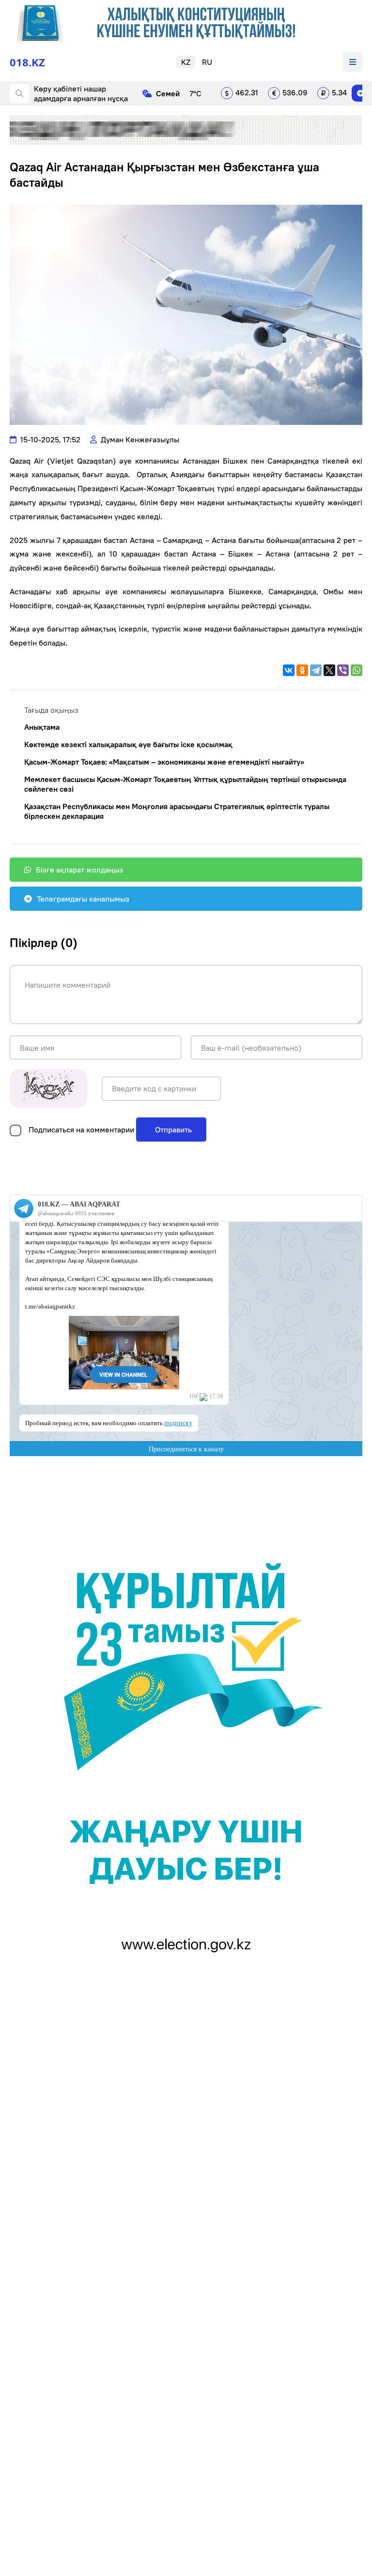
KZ (186, 62)
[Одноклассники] (302, 670)
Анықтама (42, 727)
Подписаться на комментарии (81, 1130)
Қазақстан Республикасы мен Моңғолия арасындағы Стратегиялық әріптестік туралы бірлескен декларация (177, 811)
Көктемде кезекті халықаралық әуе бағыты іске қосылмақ (128, 744)
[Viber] (343, 670)
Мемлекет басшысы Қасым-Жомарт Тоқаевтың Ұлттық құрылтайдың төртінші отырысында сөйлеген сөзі (185, 784)
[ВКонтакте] (289, 670)
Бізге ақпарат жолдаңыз (79, 870)
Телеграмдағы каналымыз (83, 899)
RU (207, 62)
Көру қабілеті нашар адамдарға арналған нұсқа (81, 93)
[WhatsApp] (356, 670)
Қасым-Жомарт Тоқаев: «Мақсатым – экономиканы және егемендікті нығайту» (164, 762)
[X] (329, 670)
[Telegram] (360, 93)
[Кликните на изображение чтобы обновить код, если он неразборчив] (48, 1088)
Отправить (172, 1130)
